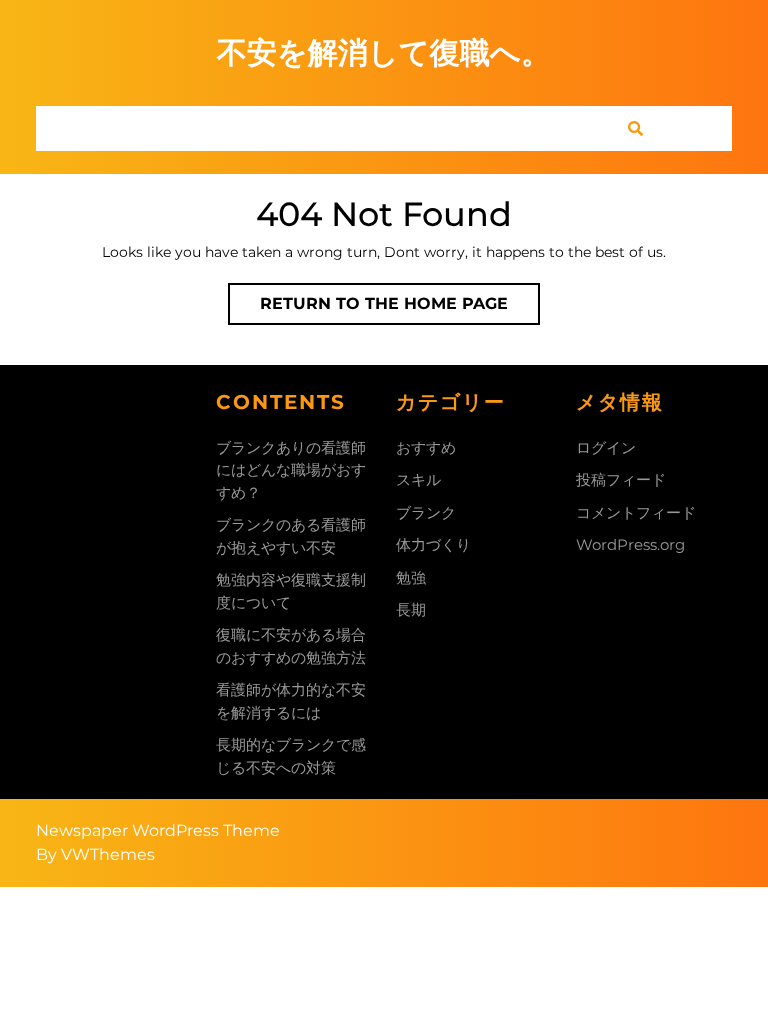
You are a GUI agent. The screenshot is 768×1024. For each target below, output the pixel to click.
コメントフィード (636, 512)
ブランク (426, 512)
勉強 (411, 577)
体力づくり (433, 544)
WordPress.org (630, 544)
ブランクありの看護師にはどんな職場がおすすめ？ (291, 470)
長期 (411, 609)
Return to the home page (400, 309)
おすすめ (426, 447)
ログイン (606, 447)
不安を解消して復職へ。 (384, 52)
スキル (418, 479)
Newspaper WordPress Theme (158, 830)
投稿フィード (621, 479)
